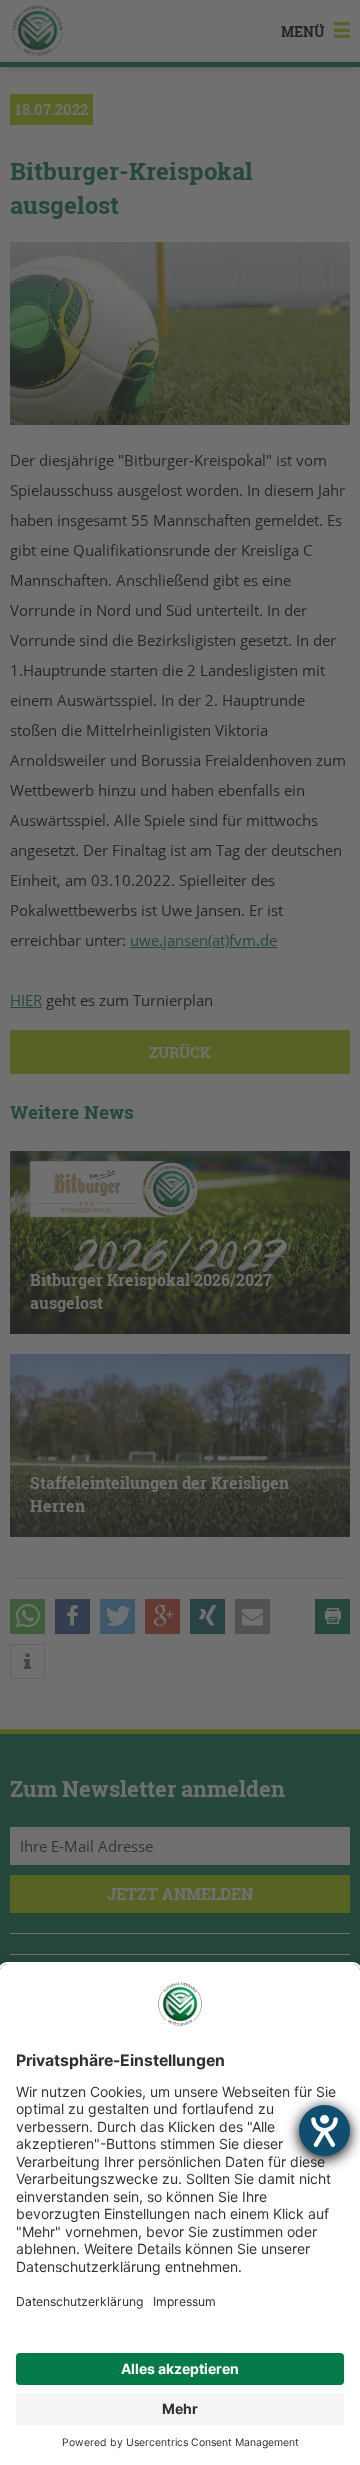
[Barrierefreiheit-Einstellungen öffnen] (324, 2130)
